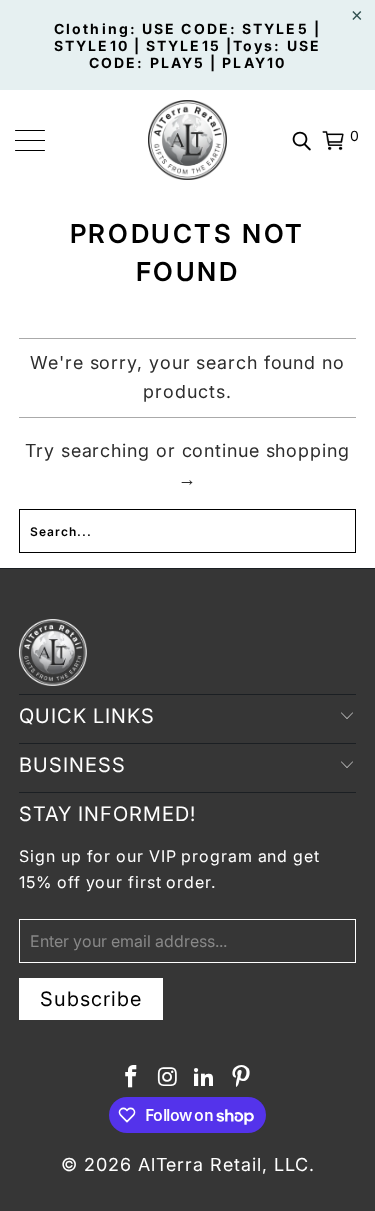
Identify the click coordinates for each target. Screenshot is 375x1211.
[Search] (302, 140)
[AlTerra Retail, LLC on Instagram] (168, 1078)
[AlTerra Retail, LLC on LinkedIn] (205, 1078)
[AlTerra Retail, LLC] (188, 140)
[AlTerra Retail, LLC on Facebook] (132, 1078)
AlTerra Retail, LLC (223, 1164)
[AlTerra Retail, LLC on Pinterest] (242, 1078)
